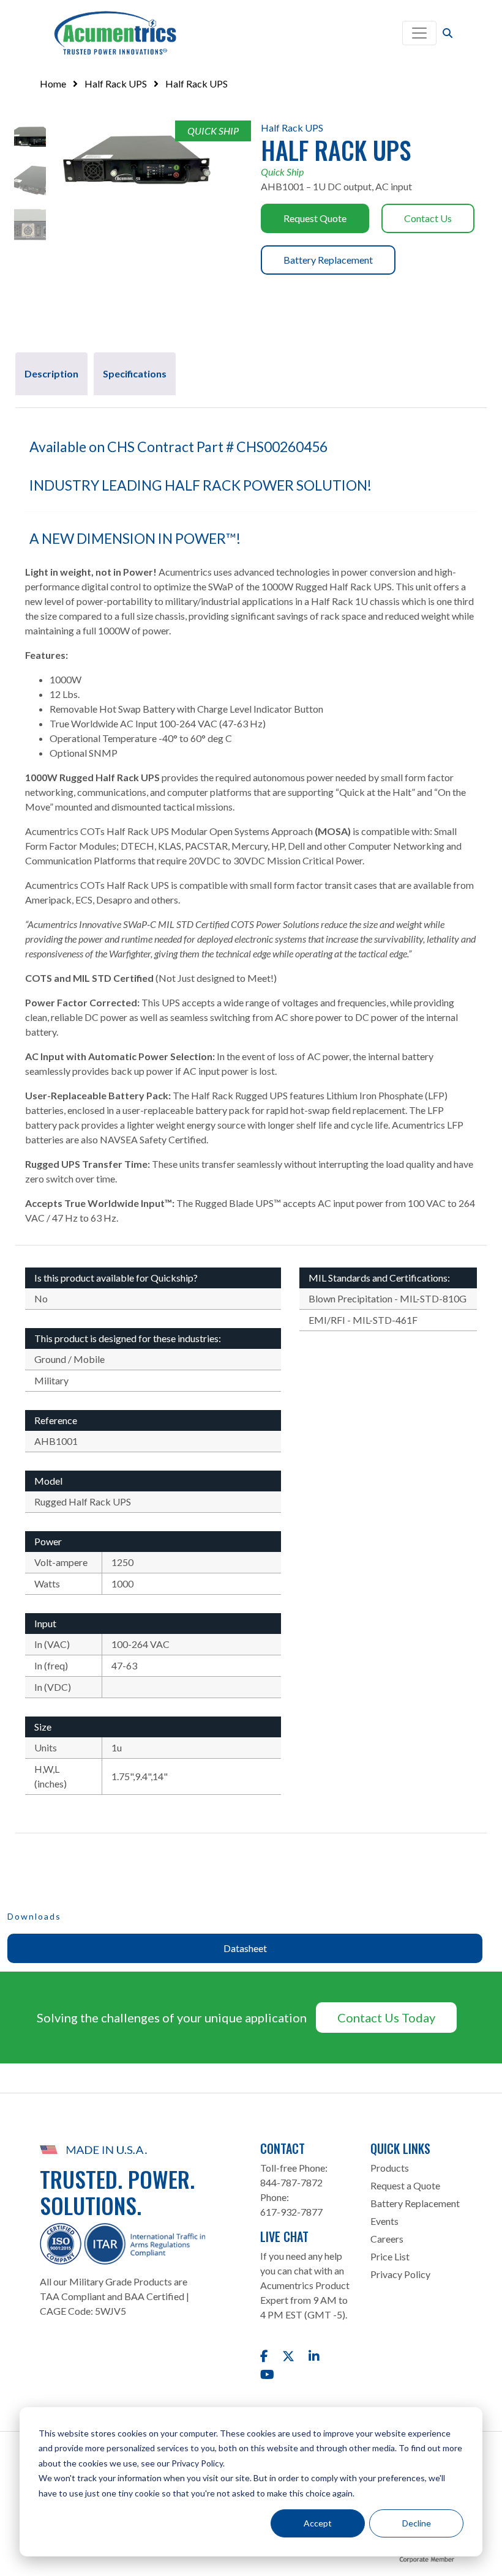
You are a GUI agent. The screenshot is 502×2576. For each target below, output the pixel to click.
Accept (318, 2523)
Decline (417, 2523)
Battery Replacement (328, 260)
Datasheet (245, 1948)
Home (53, 84)
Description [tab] (51, 373)
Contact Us (428, 218)
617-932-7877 (291, 2212)
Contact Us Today (386, 2017)
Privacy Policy (400, 2274)
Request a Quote (405, 2185)
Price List (390, 2256)
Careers (387, 2239)
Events (384, 2221)
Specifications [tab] (135, 373)
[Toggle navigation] (419, 33)
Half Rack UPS (116, 84)
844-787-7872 (291, 2182)
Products (390, 2168)
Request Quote (315, 218)
